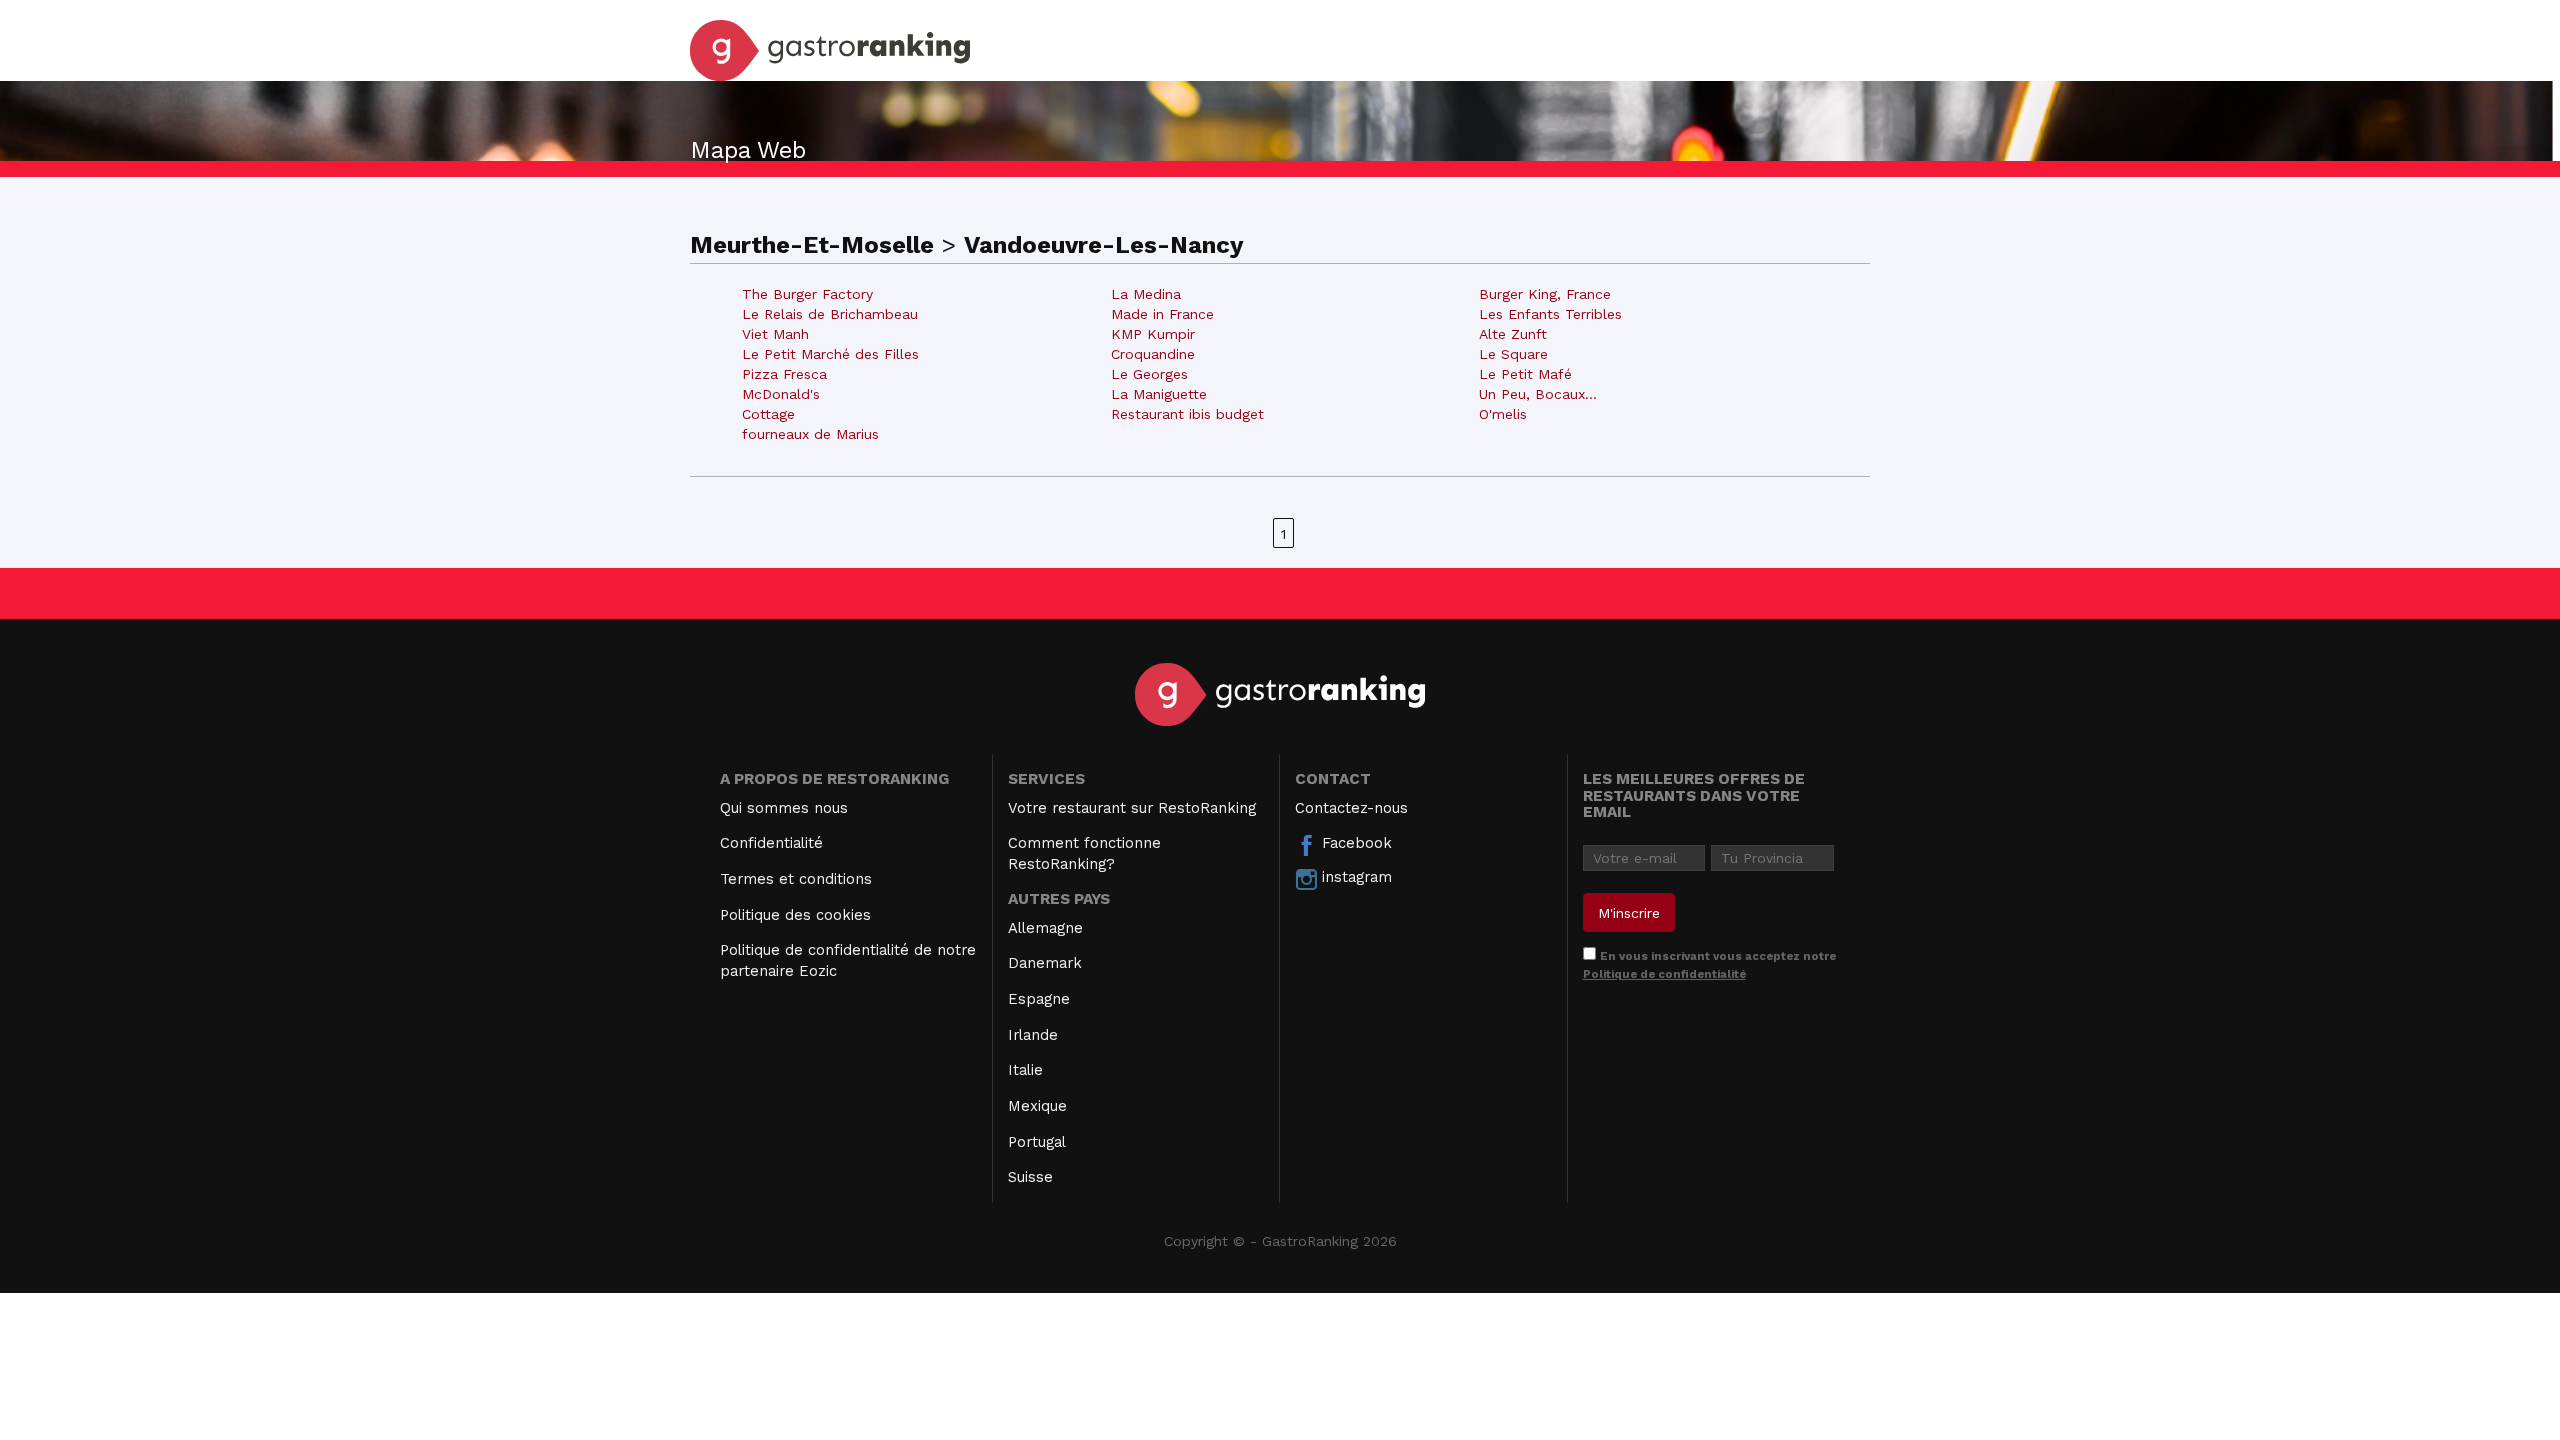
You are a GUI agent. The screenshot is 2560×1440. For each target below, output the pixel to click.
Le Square (1513, 354)
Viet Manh (775, 334)
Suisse (1030, 1177)
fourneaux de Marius (810, 434)
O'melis (1503, 414)
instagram (1354, 877)
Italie (1025, 1070)
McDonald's (781, 394)
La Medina (1146, 294)
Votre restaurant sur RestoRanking (1132, 808)
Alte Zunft (1513, 334)
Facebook (1354, 843)
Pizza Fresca (784, 374)
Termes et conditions (796, 879)
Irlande (1033, 1035)
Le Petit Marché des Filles (830, 354)
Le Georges (1149, 374)
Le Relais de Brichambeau (830, 314)
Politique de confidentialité (1664, 974)
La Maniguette (1159, 394)
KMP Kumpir (1153, 334)
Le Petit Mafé (1525, 374)
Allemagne (1045, 928)
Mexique (1037, 1106)
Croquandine (1153, 354)
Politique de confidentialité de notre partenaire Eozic (848, 960)
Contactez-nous (1351, 808)
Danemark (1045, 963)
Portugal (1037, 1142)
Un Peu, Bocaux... (1538, 394)
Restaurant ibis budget (1187, 414)
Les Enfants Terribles (1550, 314)
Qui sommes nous (784, 808)
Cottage (768, 414)
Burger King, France (1545, 294)
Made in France (1162, 314)
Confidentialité (771, 843)
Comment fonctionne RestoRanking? (1084, 853)
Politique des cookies (795, 915)
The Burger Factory (807, 294)
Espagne (1039, 999)
